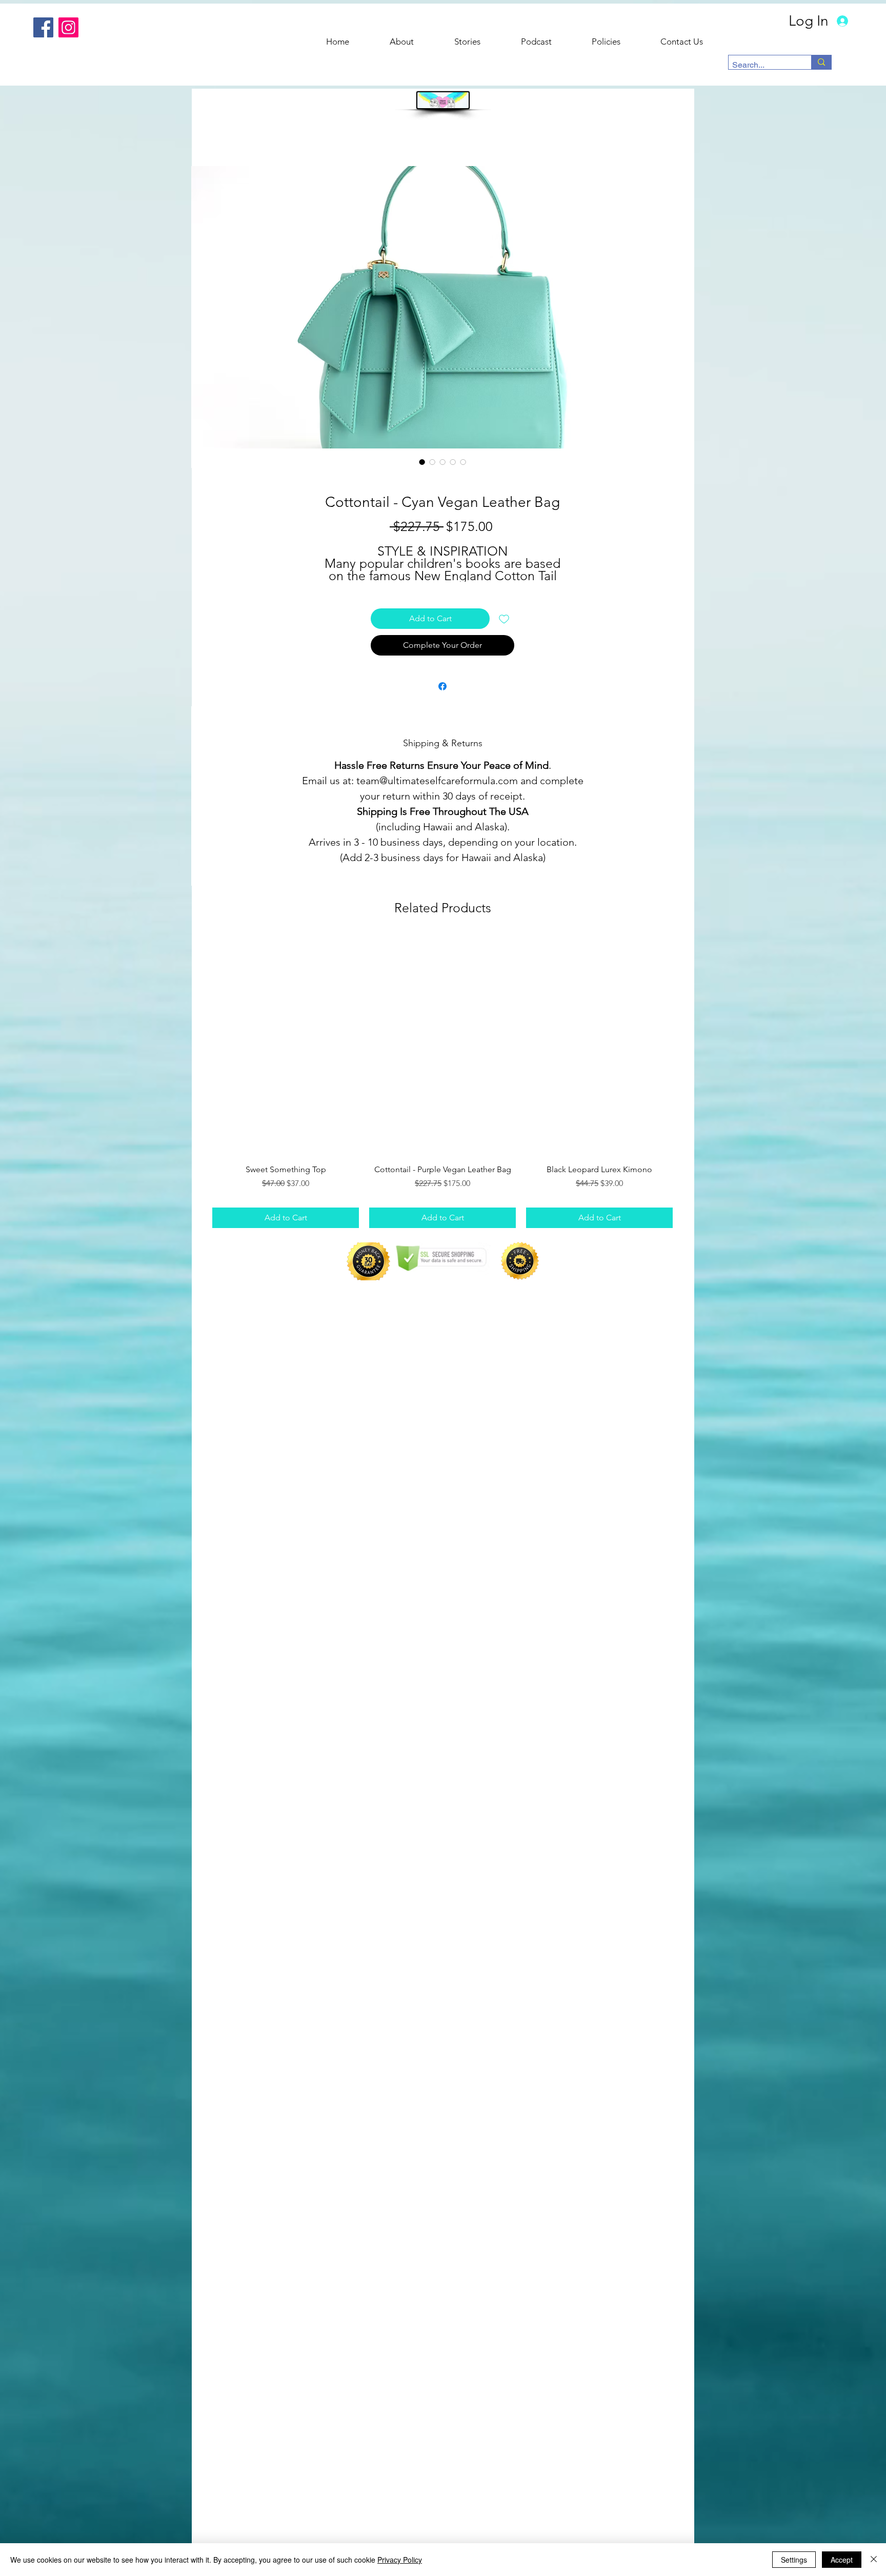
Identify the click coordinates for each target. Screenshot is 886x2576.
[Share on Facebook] (442, 686)
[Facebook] (43, 27)
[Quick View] (286, 1046)
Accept (842, 2560)
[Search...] (821, 62)
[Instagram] (68, 27)
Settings (794, 2560)
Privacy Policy (400, 2560)
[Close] (874, 2560)
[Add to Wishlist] (504, 619)
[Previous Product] (197, 1045)
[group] (442, 1082)
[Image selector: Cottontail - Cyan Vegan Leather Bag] (422, 462)
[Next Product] (688, 1045)
